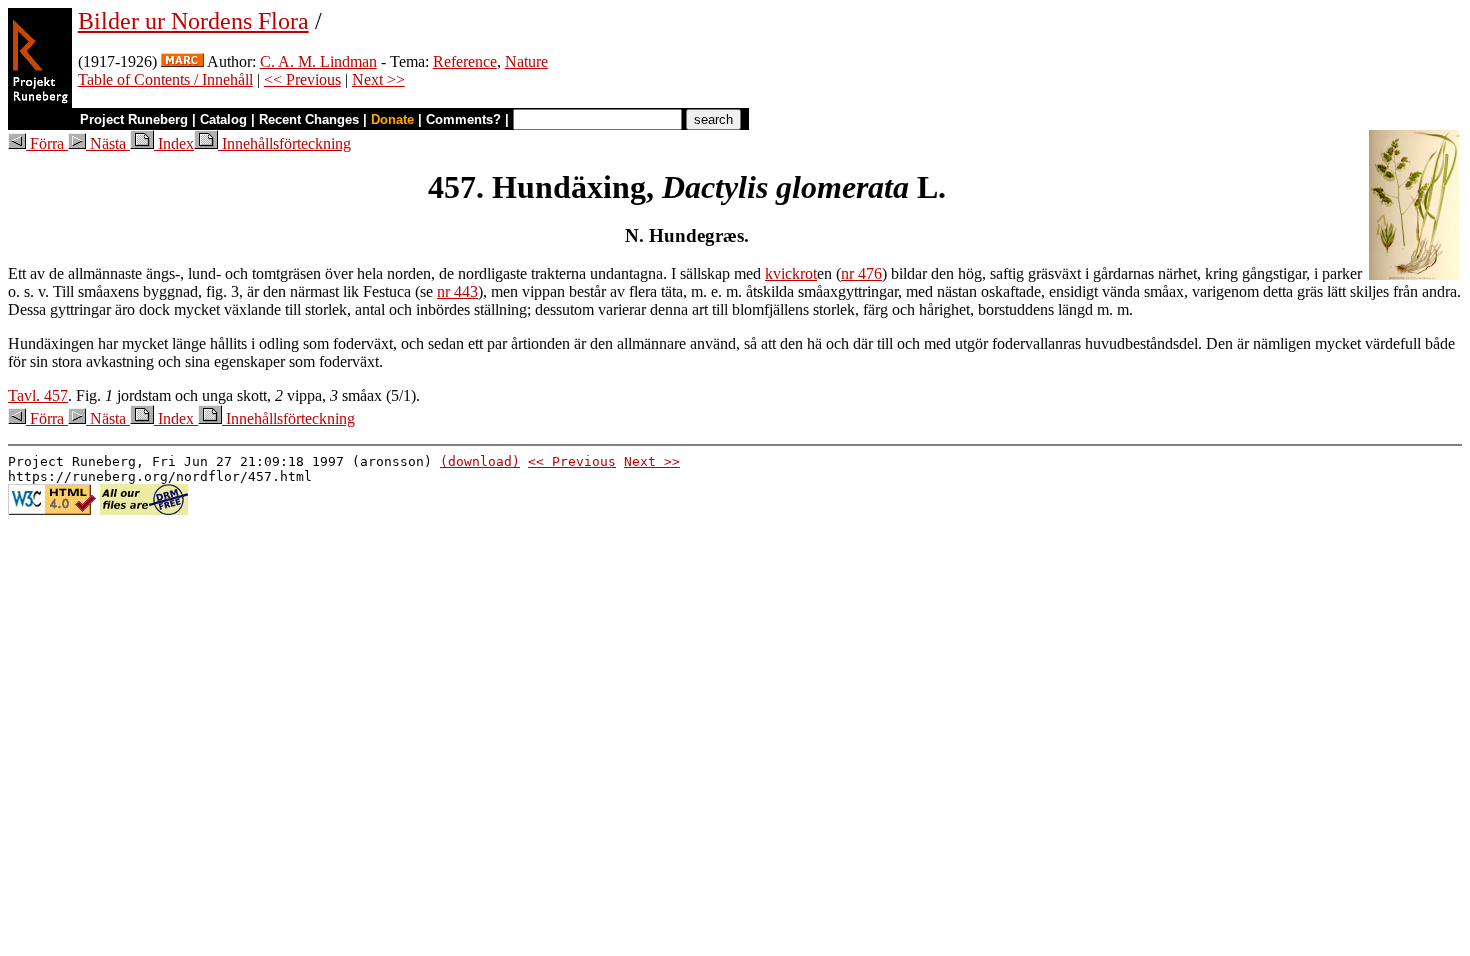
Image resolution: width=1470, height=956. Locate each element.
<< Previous (302, 79)
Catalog (223, 119)
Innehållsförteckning (284, 143)
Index (174, 143)
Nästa (108, 143)
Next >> (378, 79)
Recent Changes (309, 119)
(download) (480, 461)
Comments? (463, 119)
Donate (392, 119)
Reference (465, 61)
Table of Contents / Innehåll (165, 79)
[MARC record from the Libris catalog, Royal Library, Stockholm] (182, 61)
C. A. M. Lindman (318, 61)
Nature (526, 61)
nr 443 (457, 291)
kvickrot (791, 273)
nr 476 (861, 273)
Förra (47, 143)
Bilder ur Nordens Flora (193, 21)
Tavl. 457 (38, 395)
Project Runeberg (134, 119)
